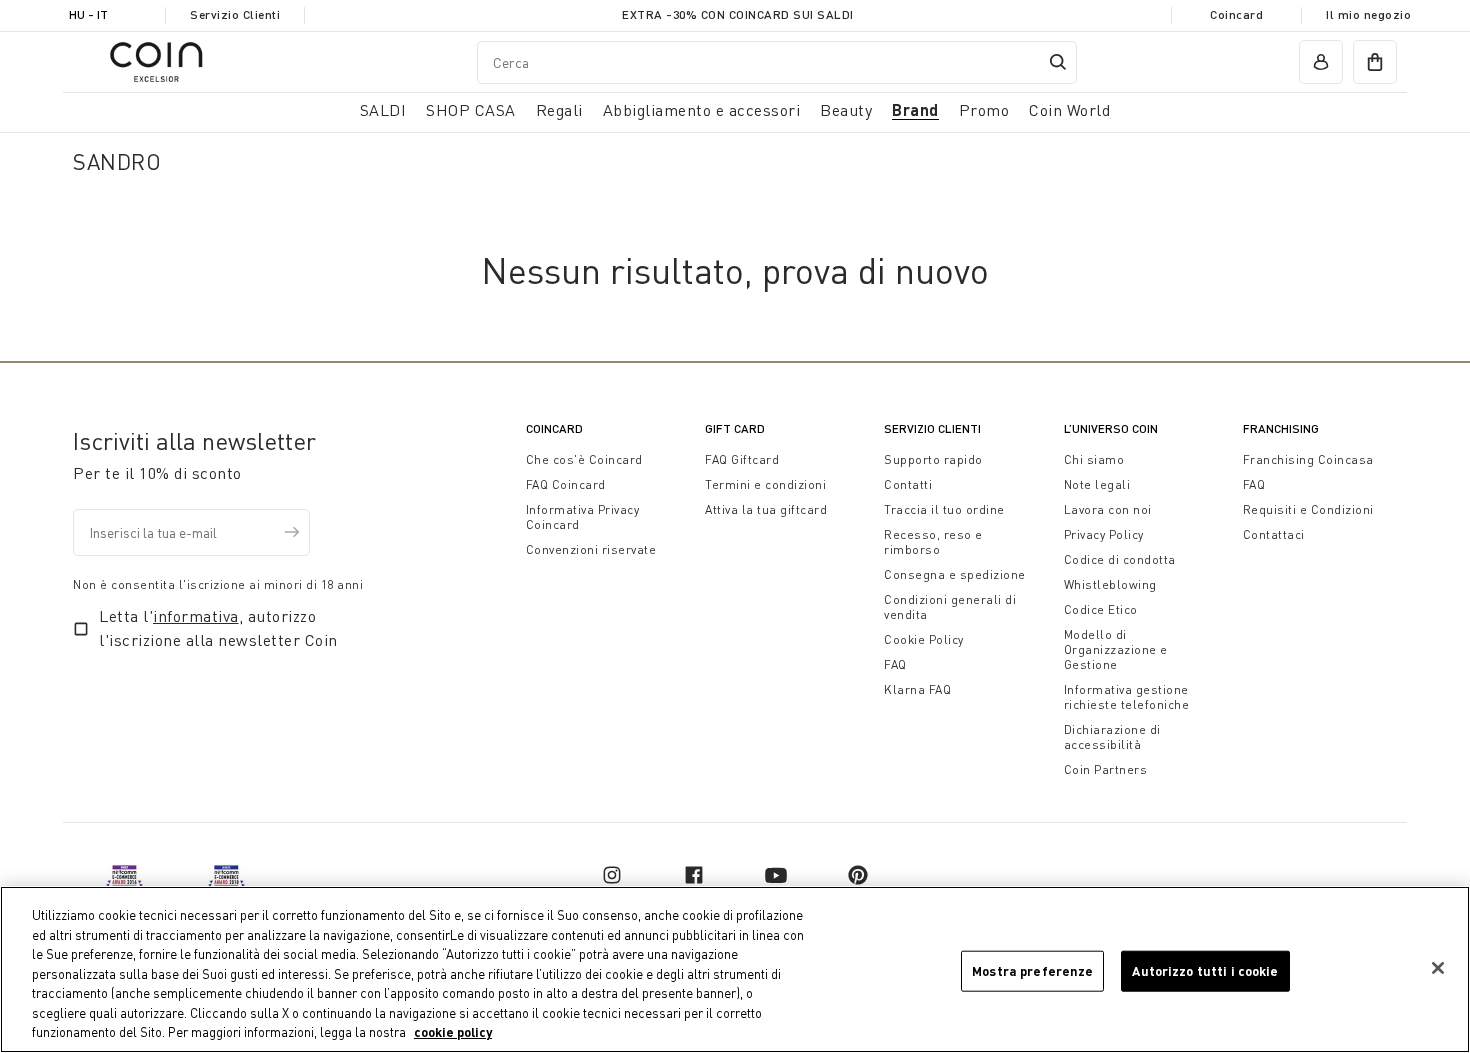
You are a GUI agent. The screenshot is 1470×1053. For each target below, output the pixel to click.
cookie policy (453, 1032)
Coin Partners (1106, 769)
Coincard (1236, 14)
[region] (735, 969)
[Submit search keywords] (1058, 62)
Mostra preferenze (1032, 970)
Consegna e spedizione (955, 574)
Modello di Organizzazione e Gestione (1116, 649)
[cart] (1375, 62)
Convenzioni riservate (591, 549)
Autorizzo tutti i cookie (1205, 970)
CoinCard (554, 428)
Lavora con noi (1108, 509)
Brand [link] (915, 109)
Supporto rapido (933, 459)
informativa (196, 616)
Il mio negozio (1368, 14)
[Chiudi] (1438, 968)
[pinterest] (858, 875)
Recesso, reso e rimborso (933, 542)
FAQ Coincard (566, 484)
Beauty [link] (846, 110)
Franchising (1281, 428)
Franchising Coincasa (1308, 459)
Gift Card (735, 428)
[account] (1321, 62)
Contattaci (1274, 534)
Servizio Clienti (235, 14)
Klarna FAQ (917, 689)
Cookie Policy (924, 639)
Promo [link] (984, 110)
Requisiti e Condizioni (1308, 509)
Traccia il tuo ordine (944, 509)
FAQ (895, 664)
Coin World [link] (1069, 110)
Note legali (1097, 484)
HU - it (88, 14)
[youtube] (776, 875)
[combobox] (777, 61)
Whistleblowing (1110, 584)
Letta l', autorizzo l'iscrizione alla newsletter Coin (218, 628)
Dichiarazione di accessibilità (1112, 737)
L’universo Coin (1111, 428)
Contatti (908, 484)
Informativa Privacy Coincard (583, 517)
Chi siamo (1094, 459)
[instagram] (612, 875)
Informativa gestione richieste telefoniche (1127, 697)
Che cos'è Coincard (584, 459)
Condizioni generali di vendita (950, 607)
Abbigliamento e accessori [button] (702, 110)
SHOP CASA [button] (471, 110)
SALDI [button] (383, 110)
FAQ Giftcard (742, 459)
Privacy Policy (1104, 534)
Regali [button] (559, 110)
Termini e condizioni (765, 484)
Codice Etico (1101, 609)
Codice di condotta (1120, 559)
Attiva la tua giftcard (766, 509)
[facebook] (694, 875)
